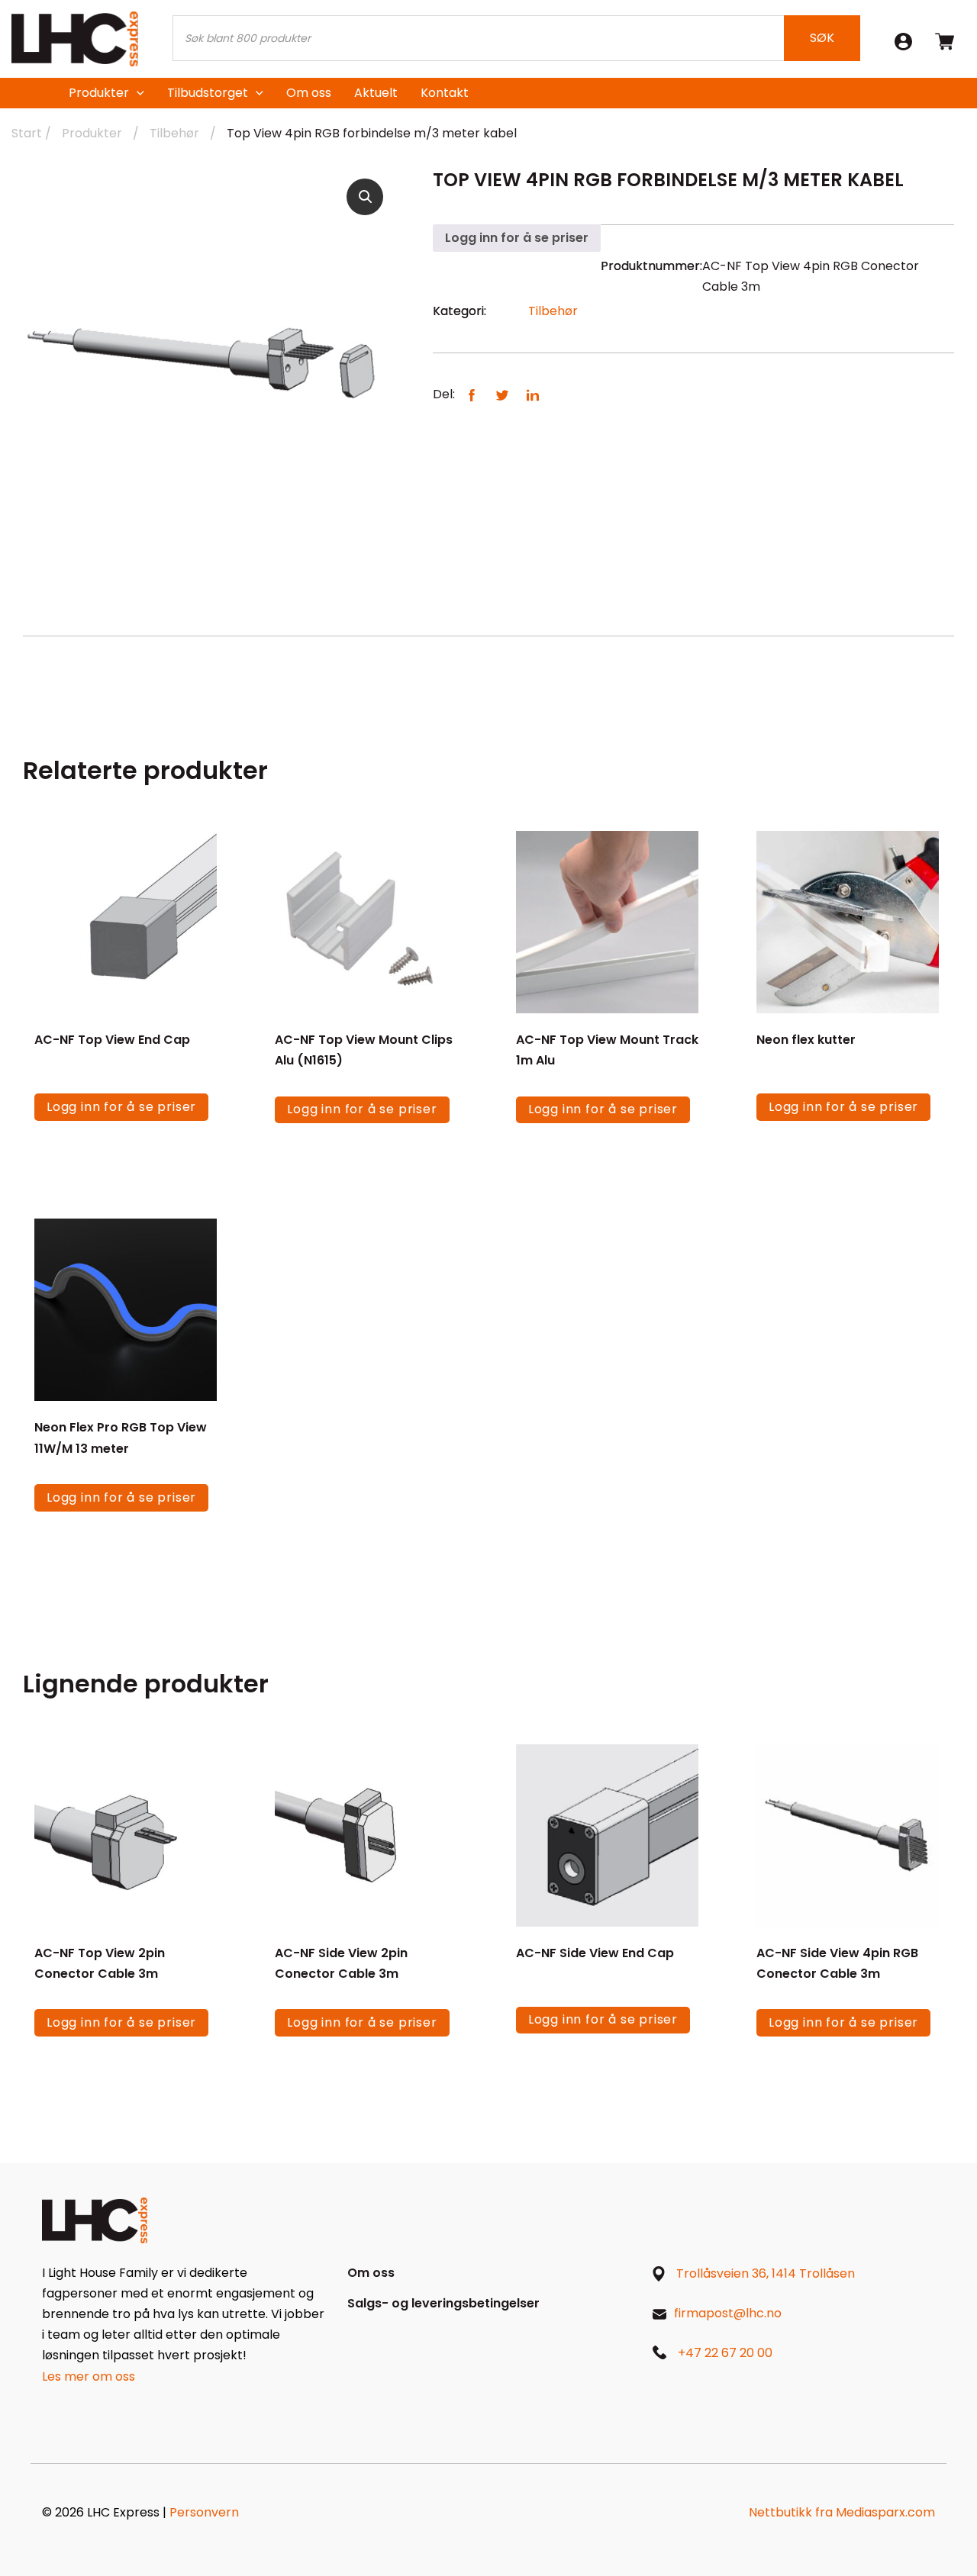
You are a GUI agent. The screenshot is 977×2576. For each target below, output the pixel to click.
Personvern (204, 2512)
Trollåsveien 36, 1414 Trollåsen (766, 2273)
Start (27, 133)
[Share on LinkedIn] (533, 394)
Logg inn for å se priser (517, 238)
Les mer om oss (89, 2376)
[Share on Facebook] (472, 394)
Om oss (309, 93)
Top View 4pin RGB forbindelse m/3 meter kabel (372, 133)
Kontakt (445, 93)
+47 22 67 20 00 (725, 2353)
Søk (822, 38)
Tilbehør (174, 133)
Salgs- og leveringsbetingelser (443, 2303)
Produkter (99, 93)
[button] (365, 197)
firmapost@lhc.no (728, 2313)
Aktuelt (376, 93)
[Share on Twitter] (502, 394)
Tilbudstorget (208, 93)
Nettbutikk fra (842, 2512)
